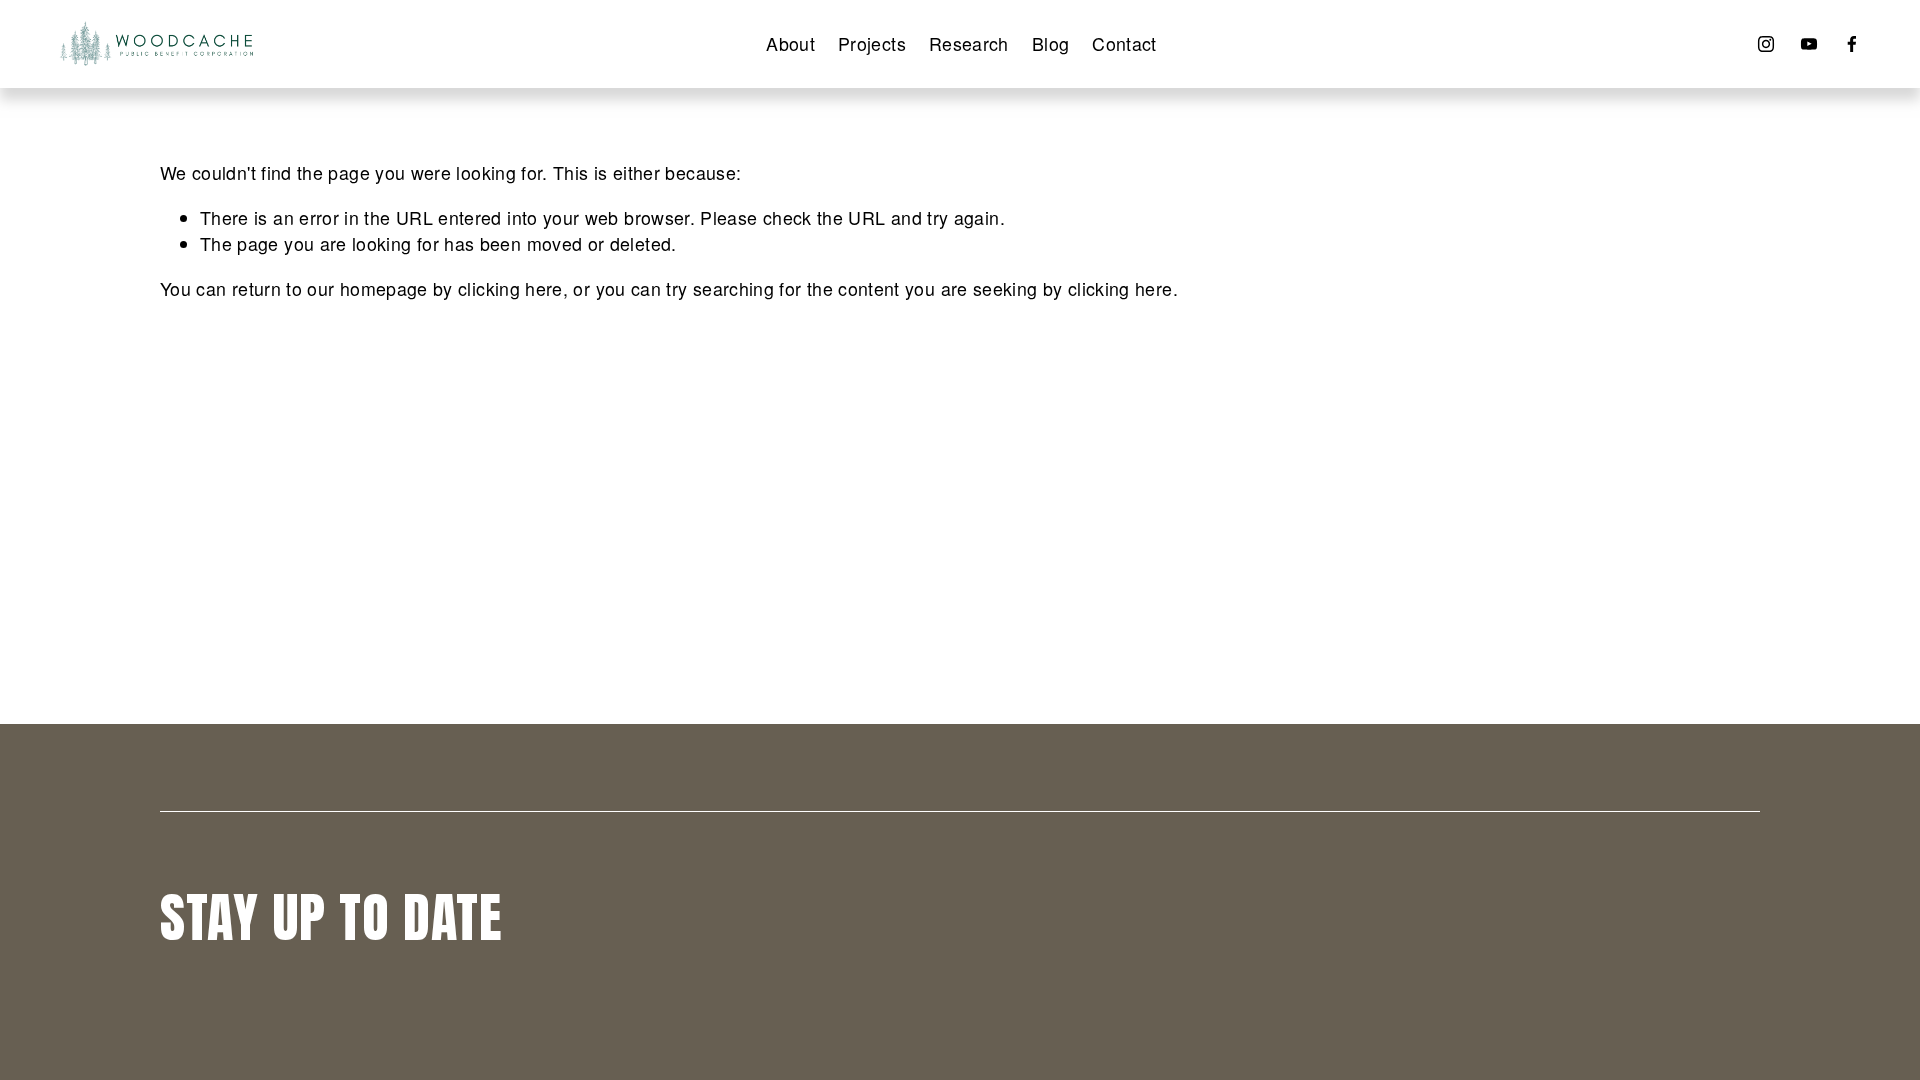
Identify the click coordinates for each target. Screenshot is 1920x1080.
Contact (1124, 43)
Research (969, 43)
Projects (872, 43)
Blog (1050, 43)
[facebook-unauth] (1852, 44)
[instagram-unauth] (1766, 44)
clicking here (510, 288)
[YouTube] (1809, 44)
